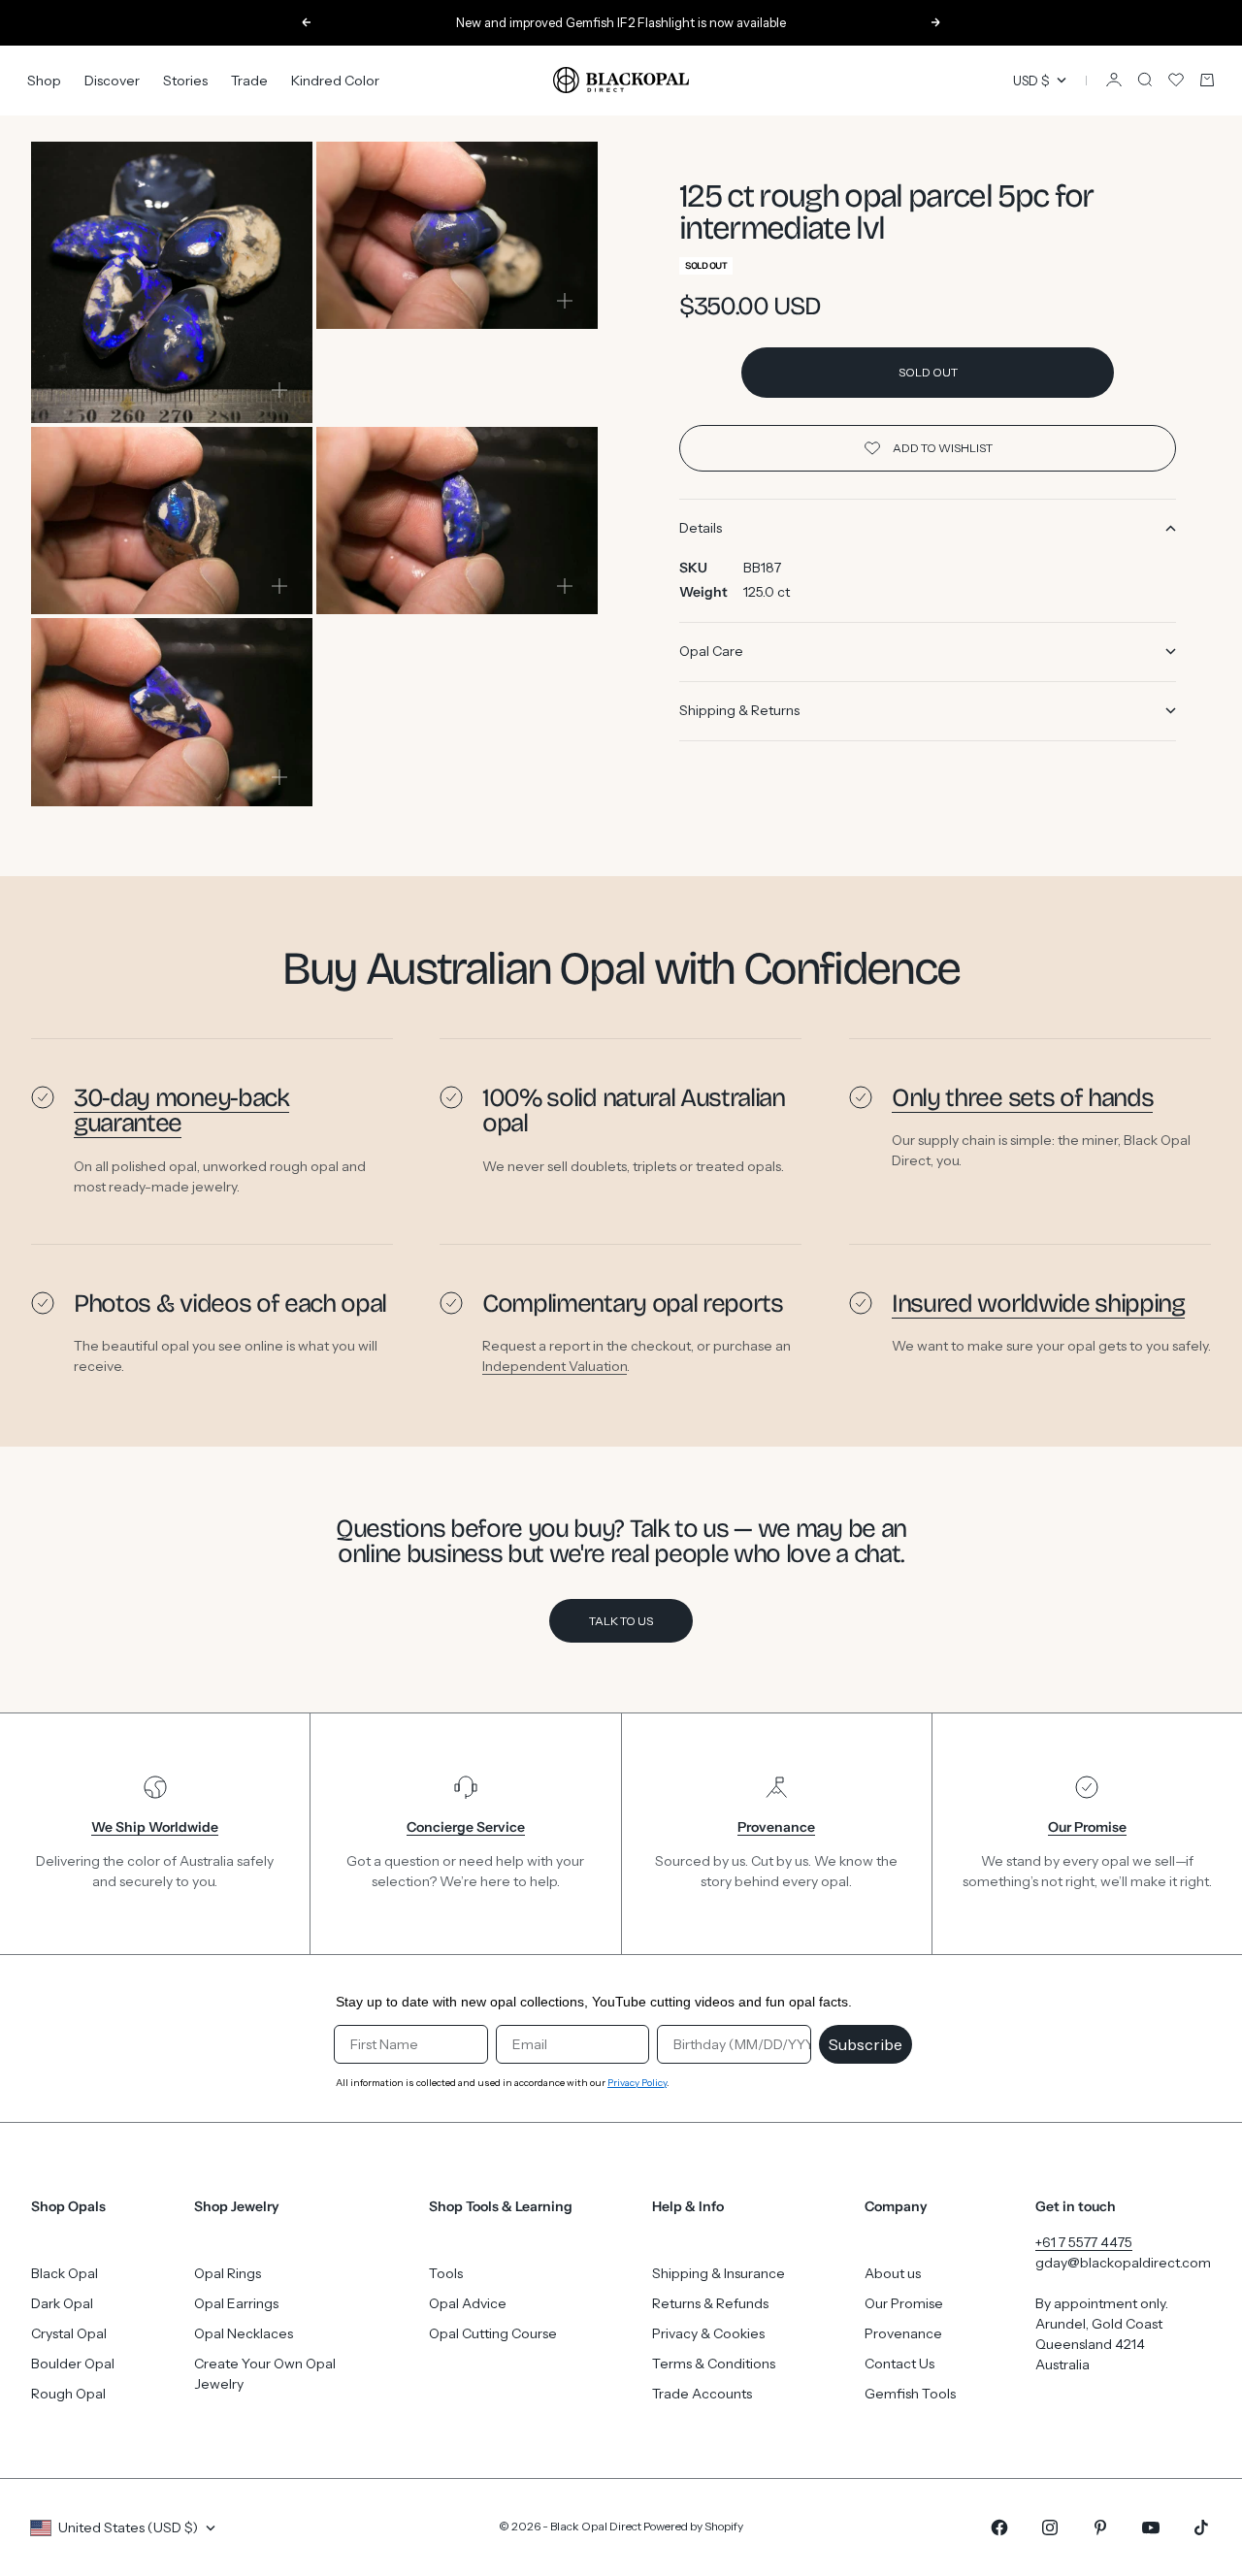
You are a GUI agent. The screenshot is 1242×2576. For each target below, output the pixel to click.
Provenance (903, 2333)
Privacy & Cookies (708, 2333)
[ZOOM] (279, 390)
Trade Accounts (702, 2394)
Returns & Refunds (710, 2303)
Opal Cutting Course (493, 2333)
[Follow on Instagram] (1050, 2527)
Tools (446, 2273)
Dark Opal (62, 2303)
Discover (112, 80)
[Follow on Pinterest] (1100, 2527)
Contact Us (899, 2364)
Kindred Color (335, 80)
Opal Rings (228, 2273)
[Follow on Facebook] (999, 2527)
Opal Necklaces (244, 2333)
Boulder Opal (73, 2364)
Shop (44, 80)
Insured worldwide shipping (1038, 1304)
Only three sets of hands (1022, 1098)
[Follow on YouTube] (1151, 2527)
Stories (185, 80)
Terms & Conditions (714, 2364)
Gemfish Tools (910, 2394)
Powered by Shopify (693, 2526)
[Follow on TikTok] (1201, 2527)
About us (893, 2273)
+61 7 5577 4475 (1084, 2242)
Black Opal (65, 2273)
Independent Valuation (555, 1366)
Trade (249, 80)
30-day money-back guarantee (181, 1110)
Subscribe (866, 2044)
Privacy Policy (637, 2083)
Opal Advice (468, 2303)
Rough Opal (68, 2394)
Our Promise (904, 2303)
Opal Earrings (236, 2303)
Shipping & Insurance (719, 2273)
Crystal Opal (69, 2333)
